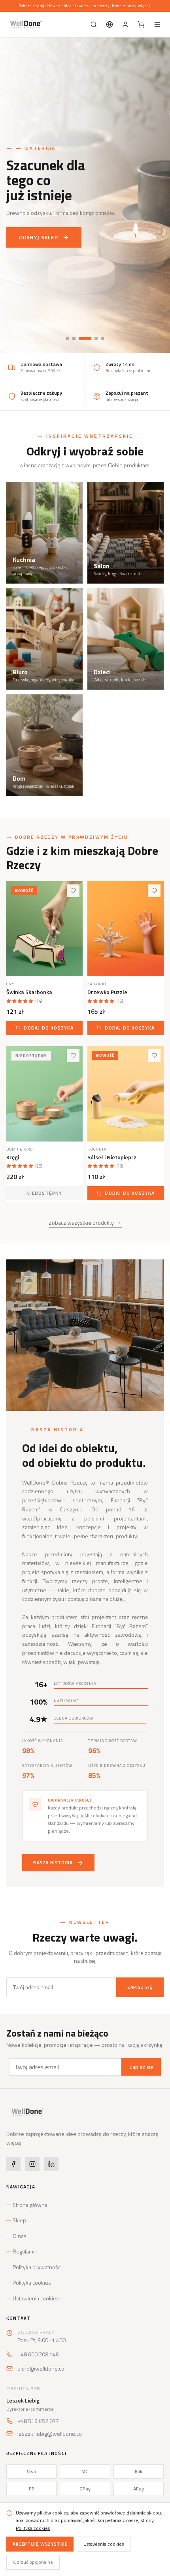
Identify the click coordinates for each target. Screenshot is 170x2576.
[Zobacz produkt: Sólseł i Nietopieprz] (126, 1094)
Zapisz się (140, 1987)
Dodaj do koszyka (49, 1028)
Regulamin (25, 2251)
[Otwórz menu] (157, 24)
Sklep (19, 2220)
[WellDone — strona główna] (25, 24)
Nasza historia (53, 1863)
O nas (20, 2236)
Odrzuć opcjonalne (33, 2562)
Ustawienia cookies (36, 2298)
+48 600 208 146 (38, 2354)
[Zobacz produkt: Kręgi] (44, 1094)
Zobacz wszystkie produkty (81, 1223)
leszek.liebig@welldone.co (50, 2434)
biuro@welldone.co (41, 2369)
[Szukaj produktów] (94, 24)
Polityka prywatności (37, 2267)
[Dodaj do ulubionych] (73, 891)
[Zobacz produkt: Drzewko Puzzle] (126, 929)
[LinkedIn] (51, 2164)
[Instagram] (32, 2164)
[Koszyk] (141, 24)
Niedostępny (44, 1193)
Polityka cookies (32, 2283)
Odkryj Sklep (38, 237)
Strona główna (30, 2205)
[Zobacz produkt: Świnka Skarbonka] (44, 929)
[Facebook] (13, 2164)
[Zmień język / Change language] (110, 24)
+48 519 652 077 (38, 2421)
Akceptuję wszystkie (40, 2544)
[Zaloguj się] (125, 24)
